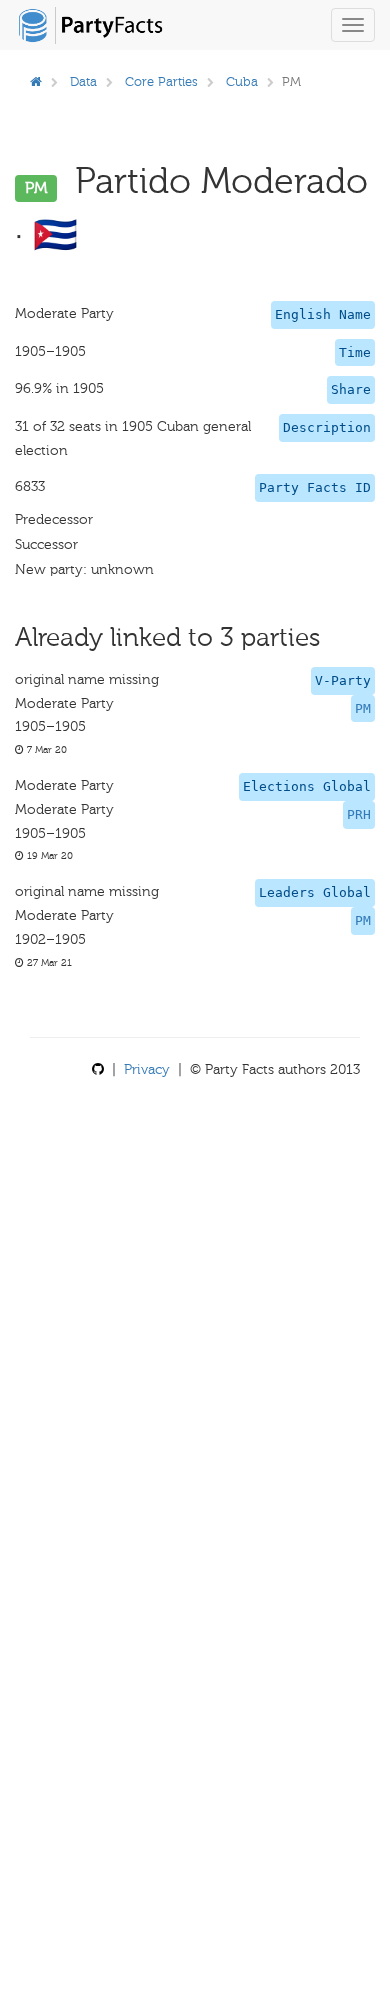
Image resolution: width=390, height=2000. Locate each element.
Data (83, 81)
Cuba (242, 81)
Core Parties (161, 81)
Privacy (147, 1069)
